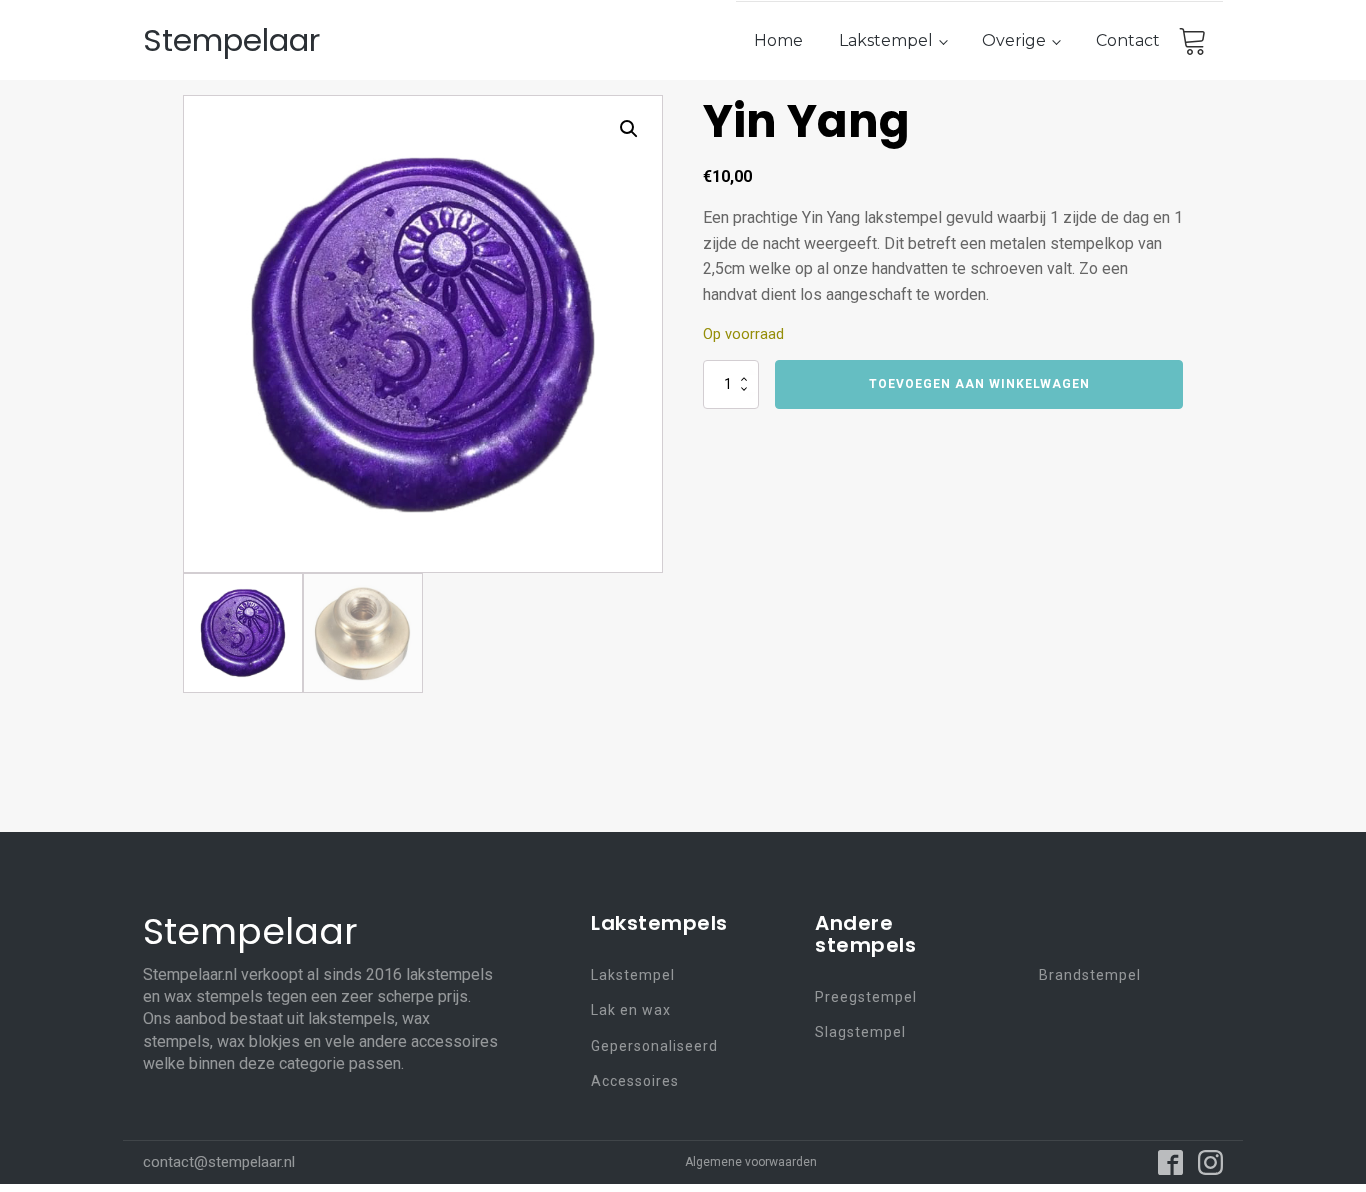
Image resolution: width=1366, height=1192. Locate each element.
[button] (629, 129)
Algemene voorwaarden (751, 1162)
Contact (1128, 40)
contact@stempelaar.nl (219, 1162)
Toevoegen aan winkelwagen (979, 384)
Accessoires (635, 1081)
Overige (1014, 40)
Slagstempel (860, 1032)
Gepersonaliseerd (654, 1046)
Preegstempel (866, 997)
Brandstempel (1090, 975)
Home (778, 40)
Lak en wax (631, 1010)
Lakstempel (886, 40)
